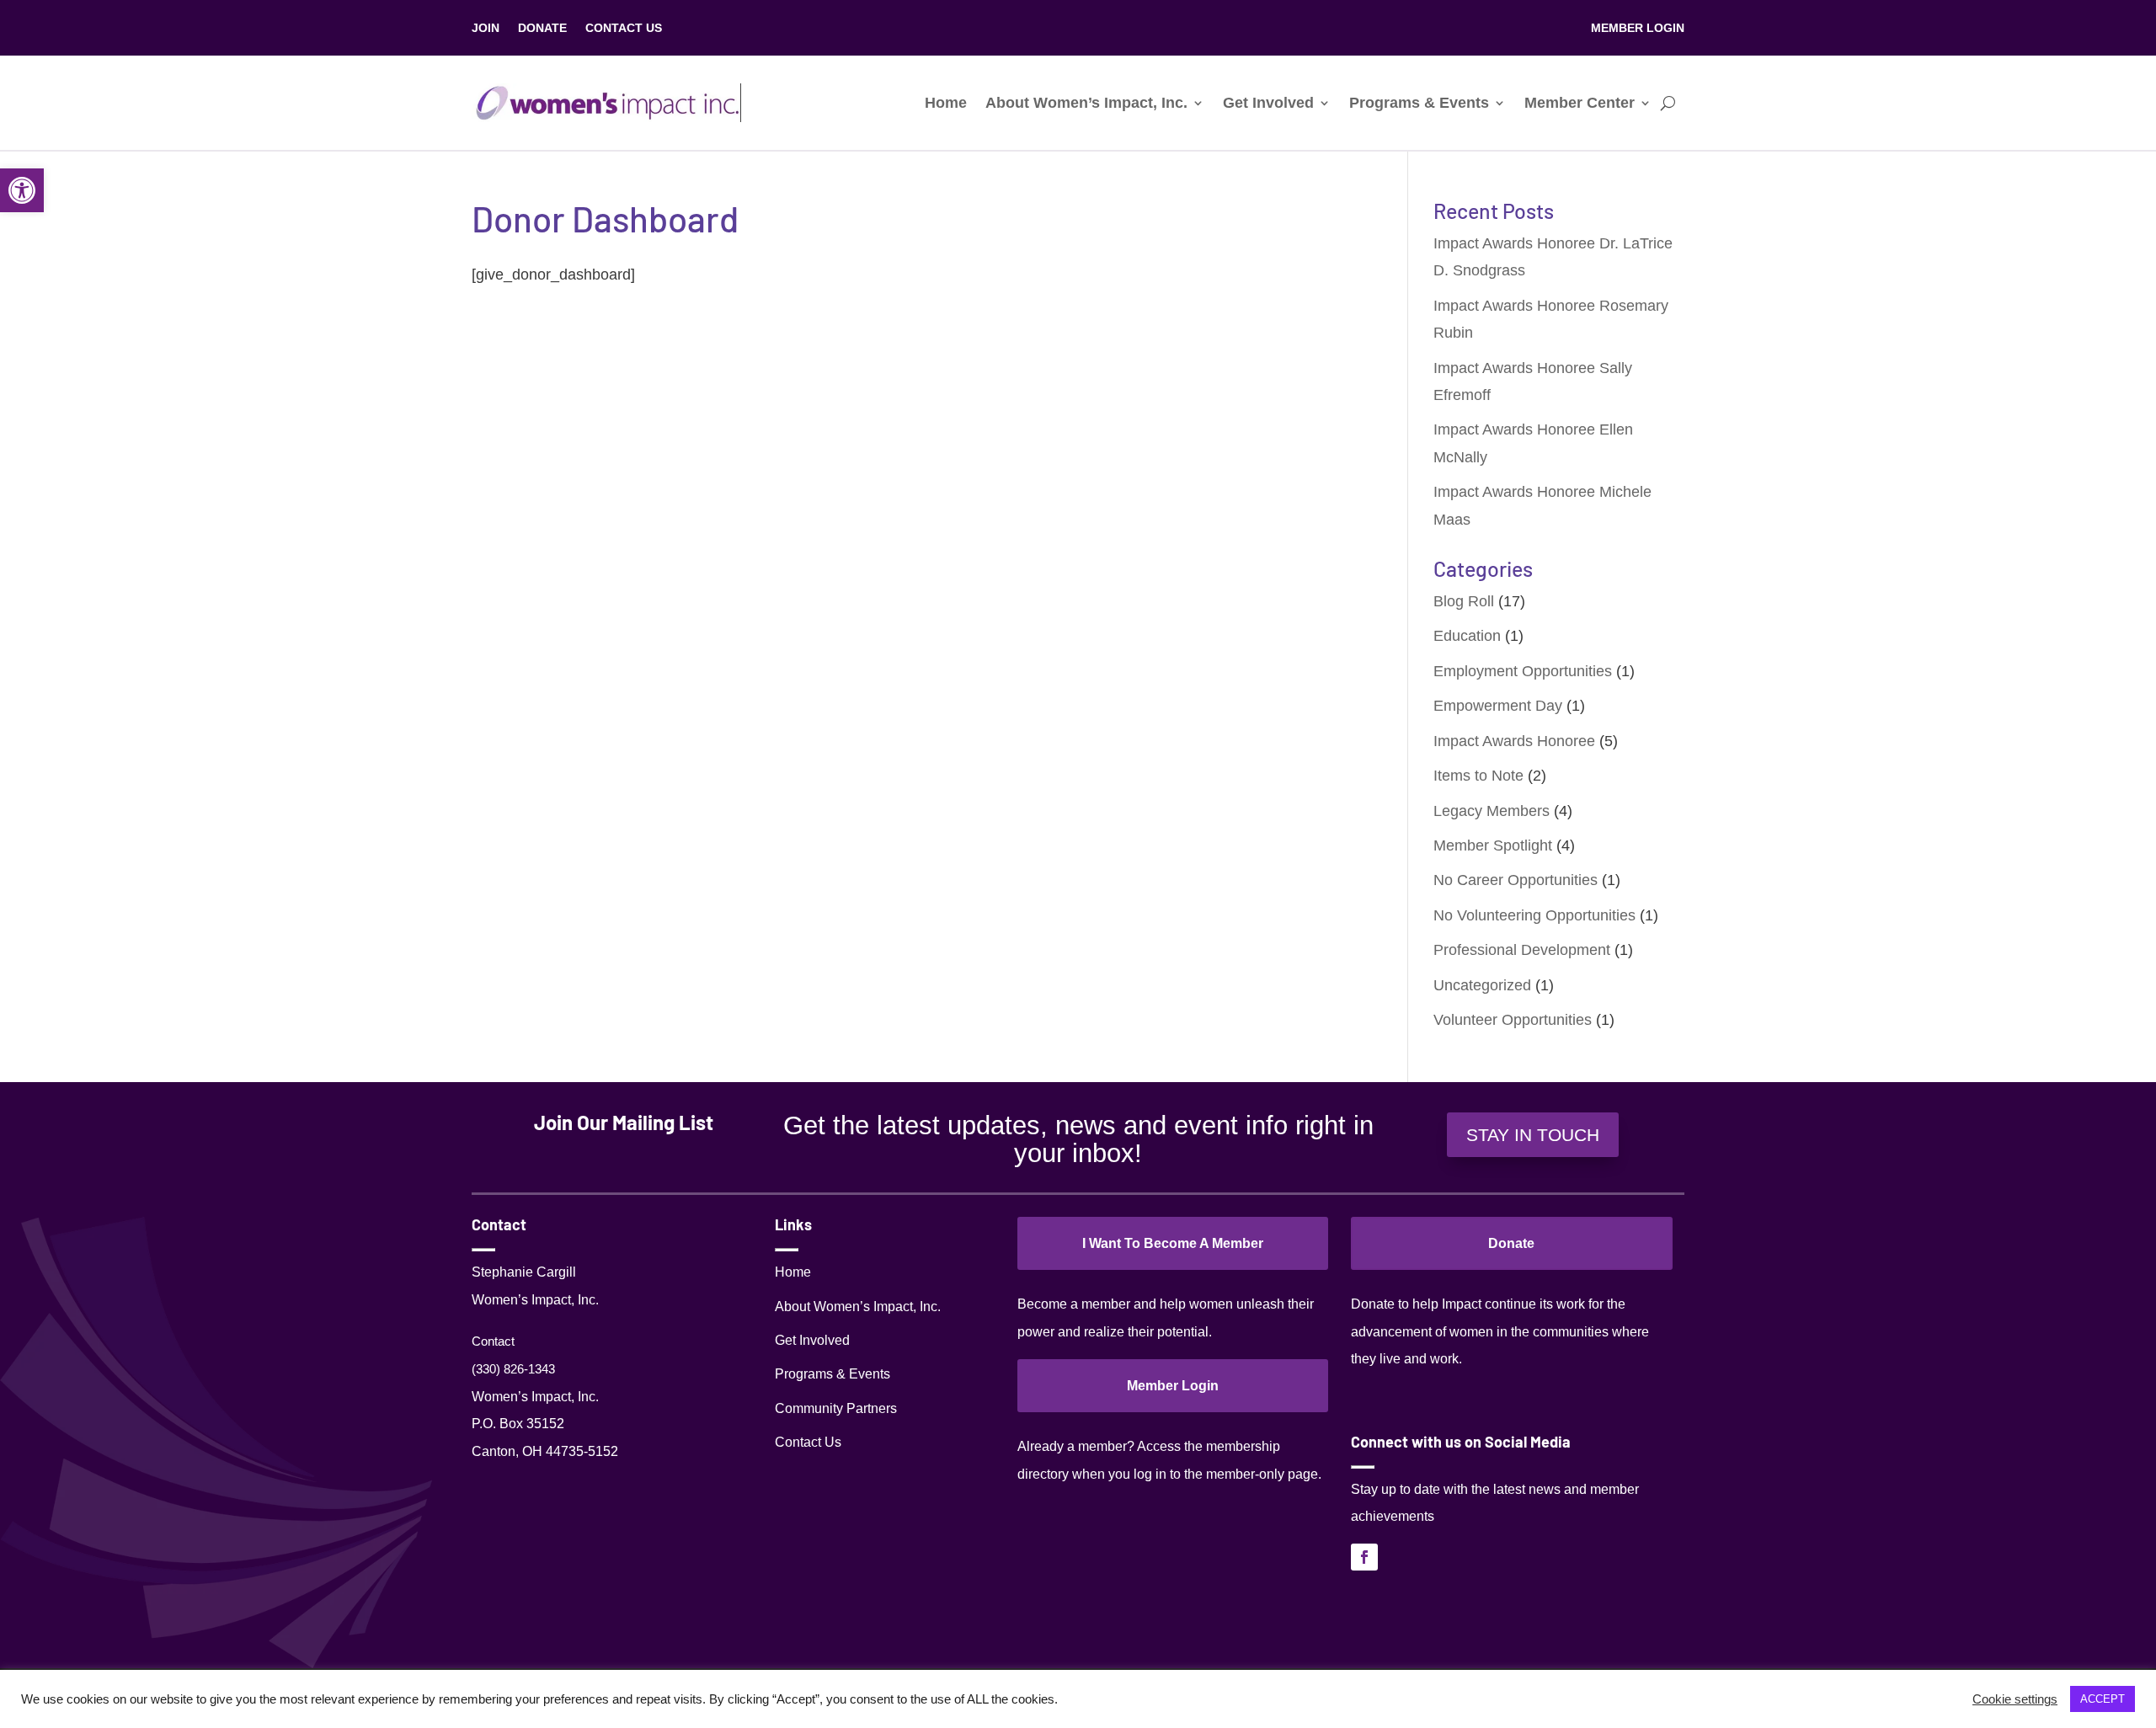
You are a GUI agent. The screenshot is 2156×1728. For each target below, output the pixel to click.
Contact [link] (493, 1341)
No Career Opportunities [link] (1516, 880)
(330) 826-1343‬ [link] (513, 1369)
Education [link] (1467, 636)
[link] (22, 190)
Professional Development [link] (1522, 950)
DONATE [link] (542, 28)
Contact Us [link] (808, 1442)
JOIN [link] (486, 28)
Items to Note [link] (1478, 776)
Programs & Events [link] (1419, 103)
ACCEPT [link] (2103, 1699)
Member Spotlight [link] (1493, 845)
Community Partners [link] (836, 1408)
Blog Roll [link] (1464, 601)
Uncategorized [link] (1482, 985)
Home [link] (946, 103)
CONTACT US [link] (624, 28)
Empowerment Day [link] (1498, 706)
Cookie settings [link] (2015, 1699)
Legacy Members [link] (1492, 811)
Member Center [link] (1580, 103)
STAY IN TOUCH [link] (1533, 1135)
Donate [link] (1511, 1243)
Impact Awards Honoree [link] (1514, 741)
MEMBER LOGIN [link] (1638, 28)
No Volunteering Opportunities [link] (1534, 915)
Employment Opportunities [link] (1523, 671)
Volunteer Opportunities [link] (1513, 1020)
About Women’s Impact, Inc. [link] (1086, 103)
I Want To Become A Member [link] (1173, 1243)
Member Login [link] (1173, 1386)
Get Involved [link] (1268, 103)
